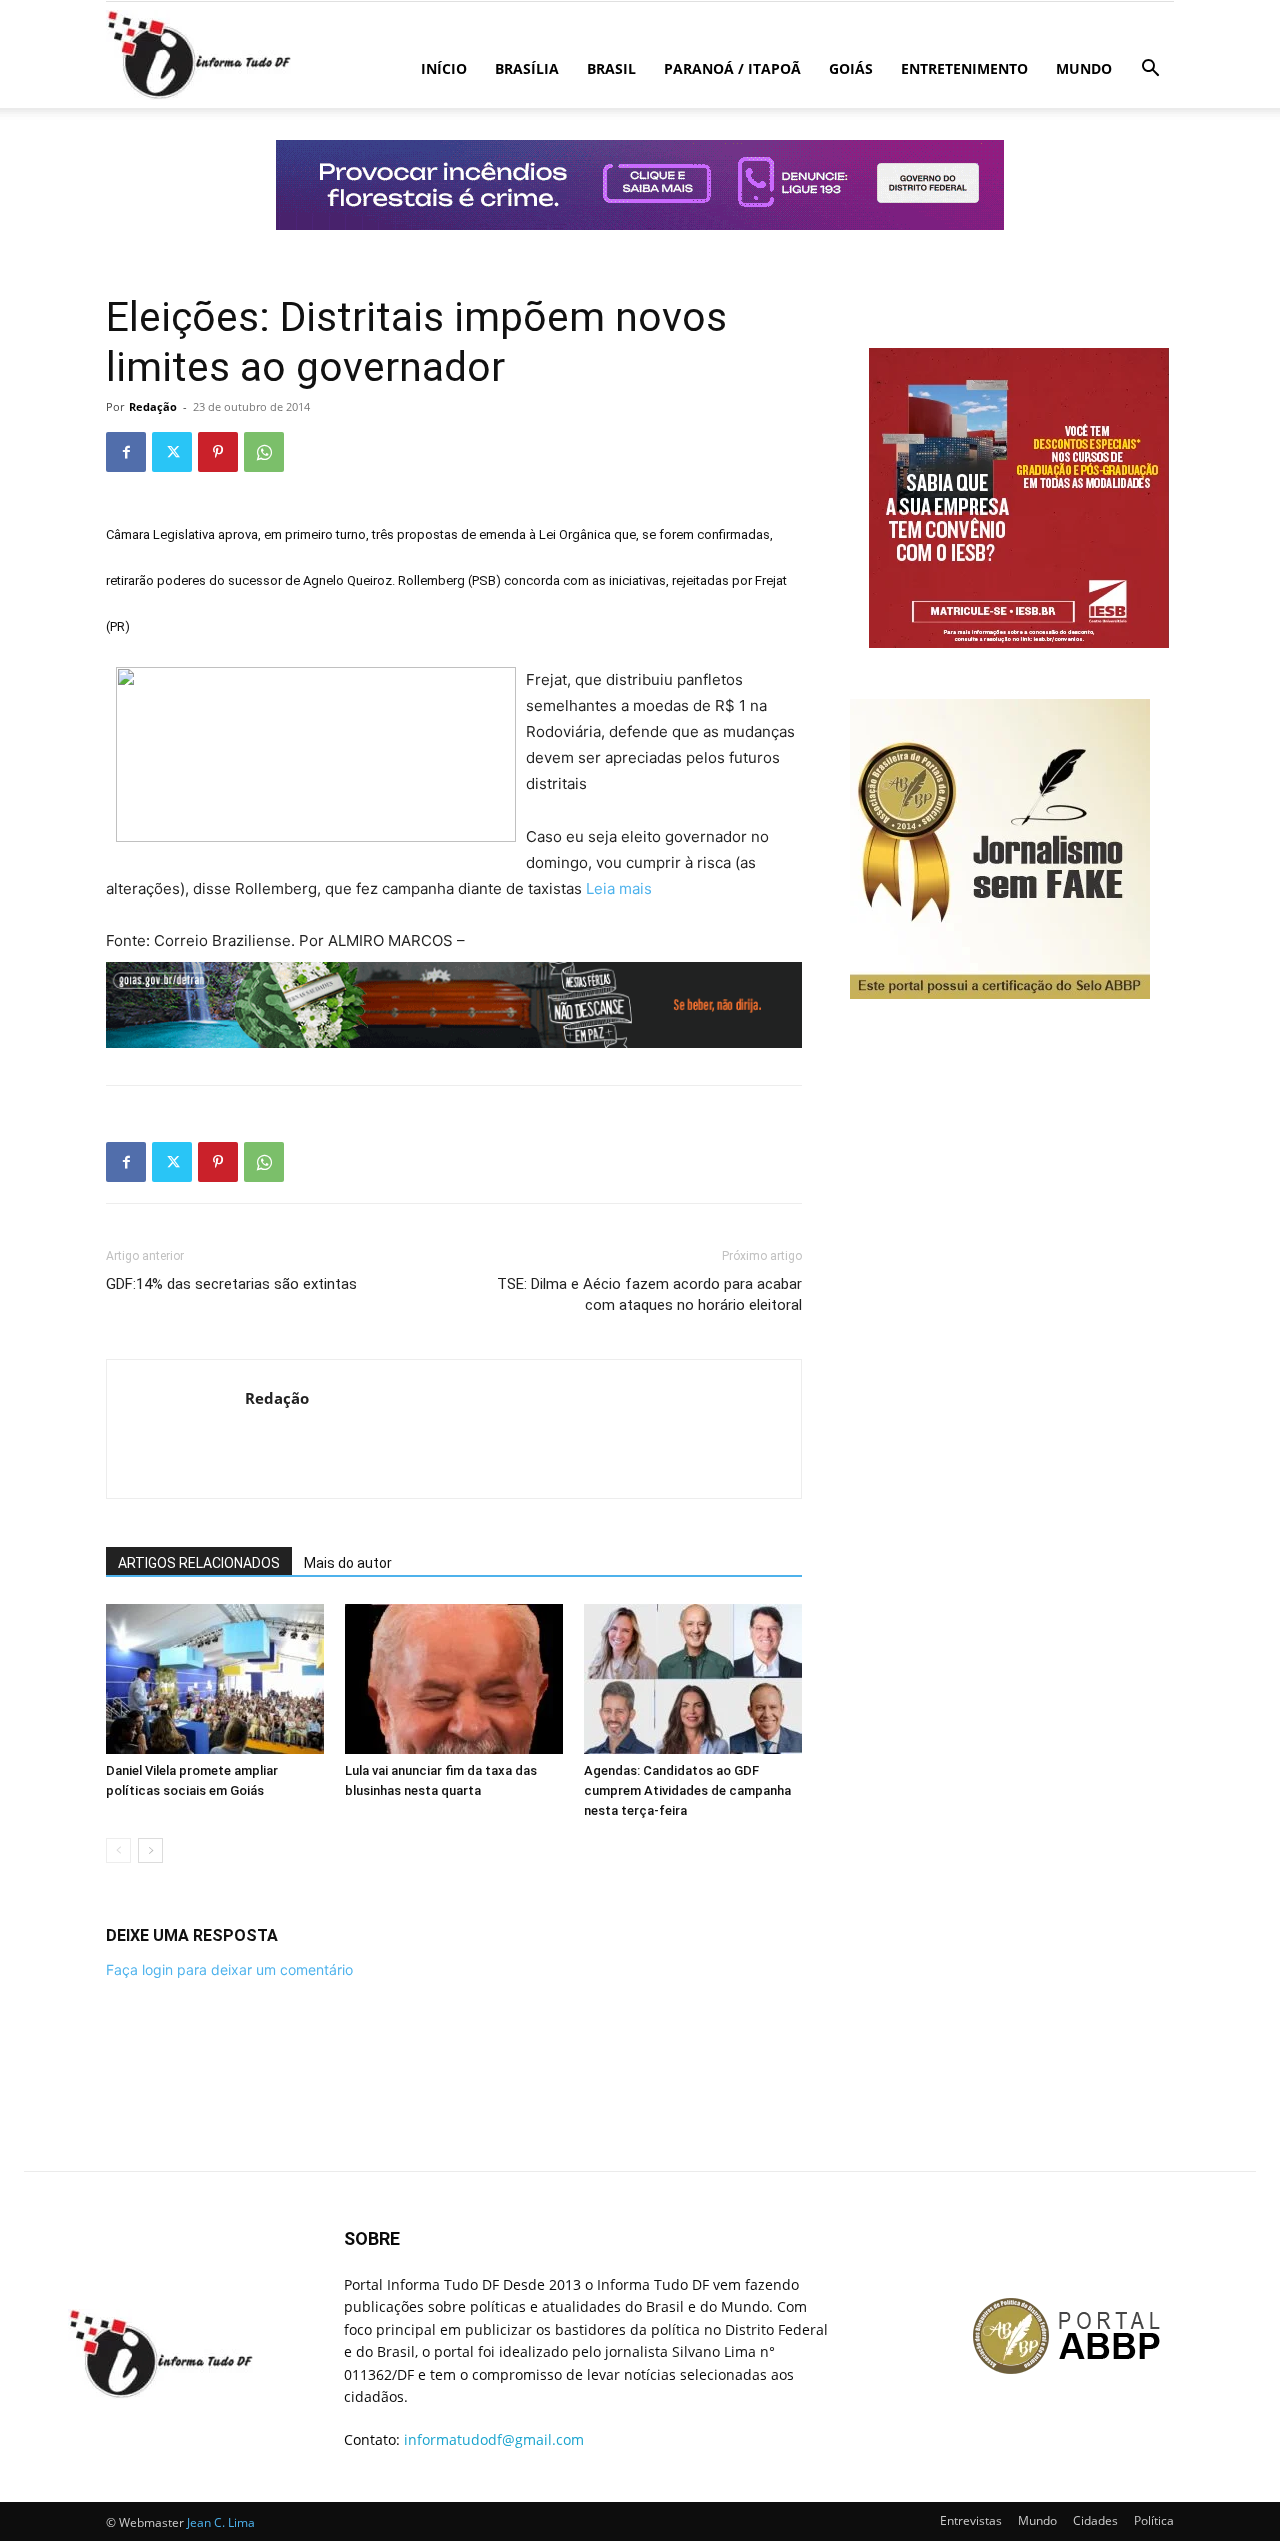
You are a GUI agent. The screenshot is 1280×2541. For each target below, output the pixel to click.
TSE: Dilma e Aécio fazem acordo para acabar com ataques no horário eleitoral (649, 1294)
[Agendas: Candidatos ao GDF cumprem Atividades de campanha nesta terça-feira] (693, 1679)
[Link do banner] (640, 185)
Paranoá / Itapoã (732, 68)
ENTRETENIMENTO (964, 68)
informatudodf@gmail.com (494, 2439)
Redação (153, 406)
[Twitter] (172, 452)
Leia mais (619, 888)
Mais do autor (348, 1563)
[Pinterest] (218, 452)
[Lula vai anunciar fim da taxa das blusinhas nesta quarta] (454, 1679)
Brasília (527, 68)
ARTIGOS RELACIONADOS (199, 1563)
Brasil (611, 68)
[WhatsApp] (264, 452)
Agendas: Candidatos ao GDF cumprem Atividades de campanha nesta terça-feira (687, 1790)
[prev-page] (118, 1850)
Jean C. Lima (221, 2522)
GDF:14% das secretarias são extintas (231, 1284)
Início (444, 68)
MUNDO (1084, 68)
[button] (1150, 70)
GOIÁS (851, 68)
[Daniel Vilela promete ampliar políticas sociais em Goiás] (215, 1679)
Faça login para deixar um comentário (229, 1969)
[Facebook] (126, 452)
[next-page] (150, 1850)
